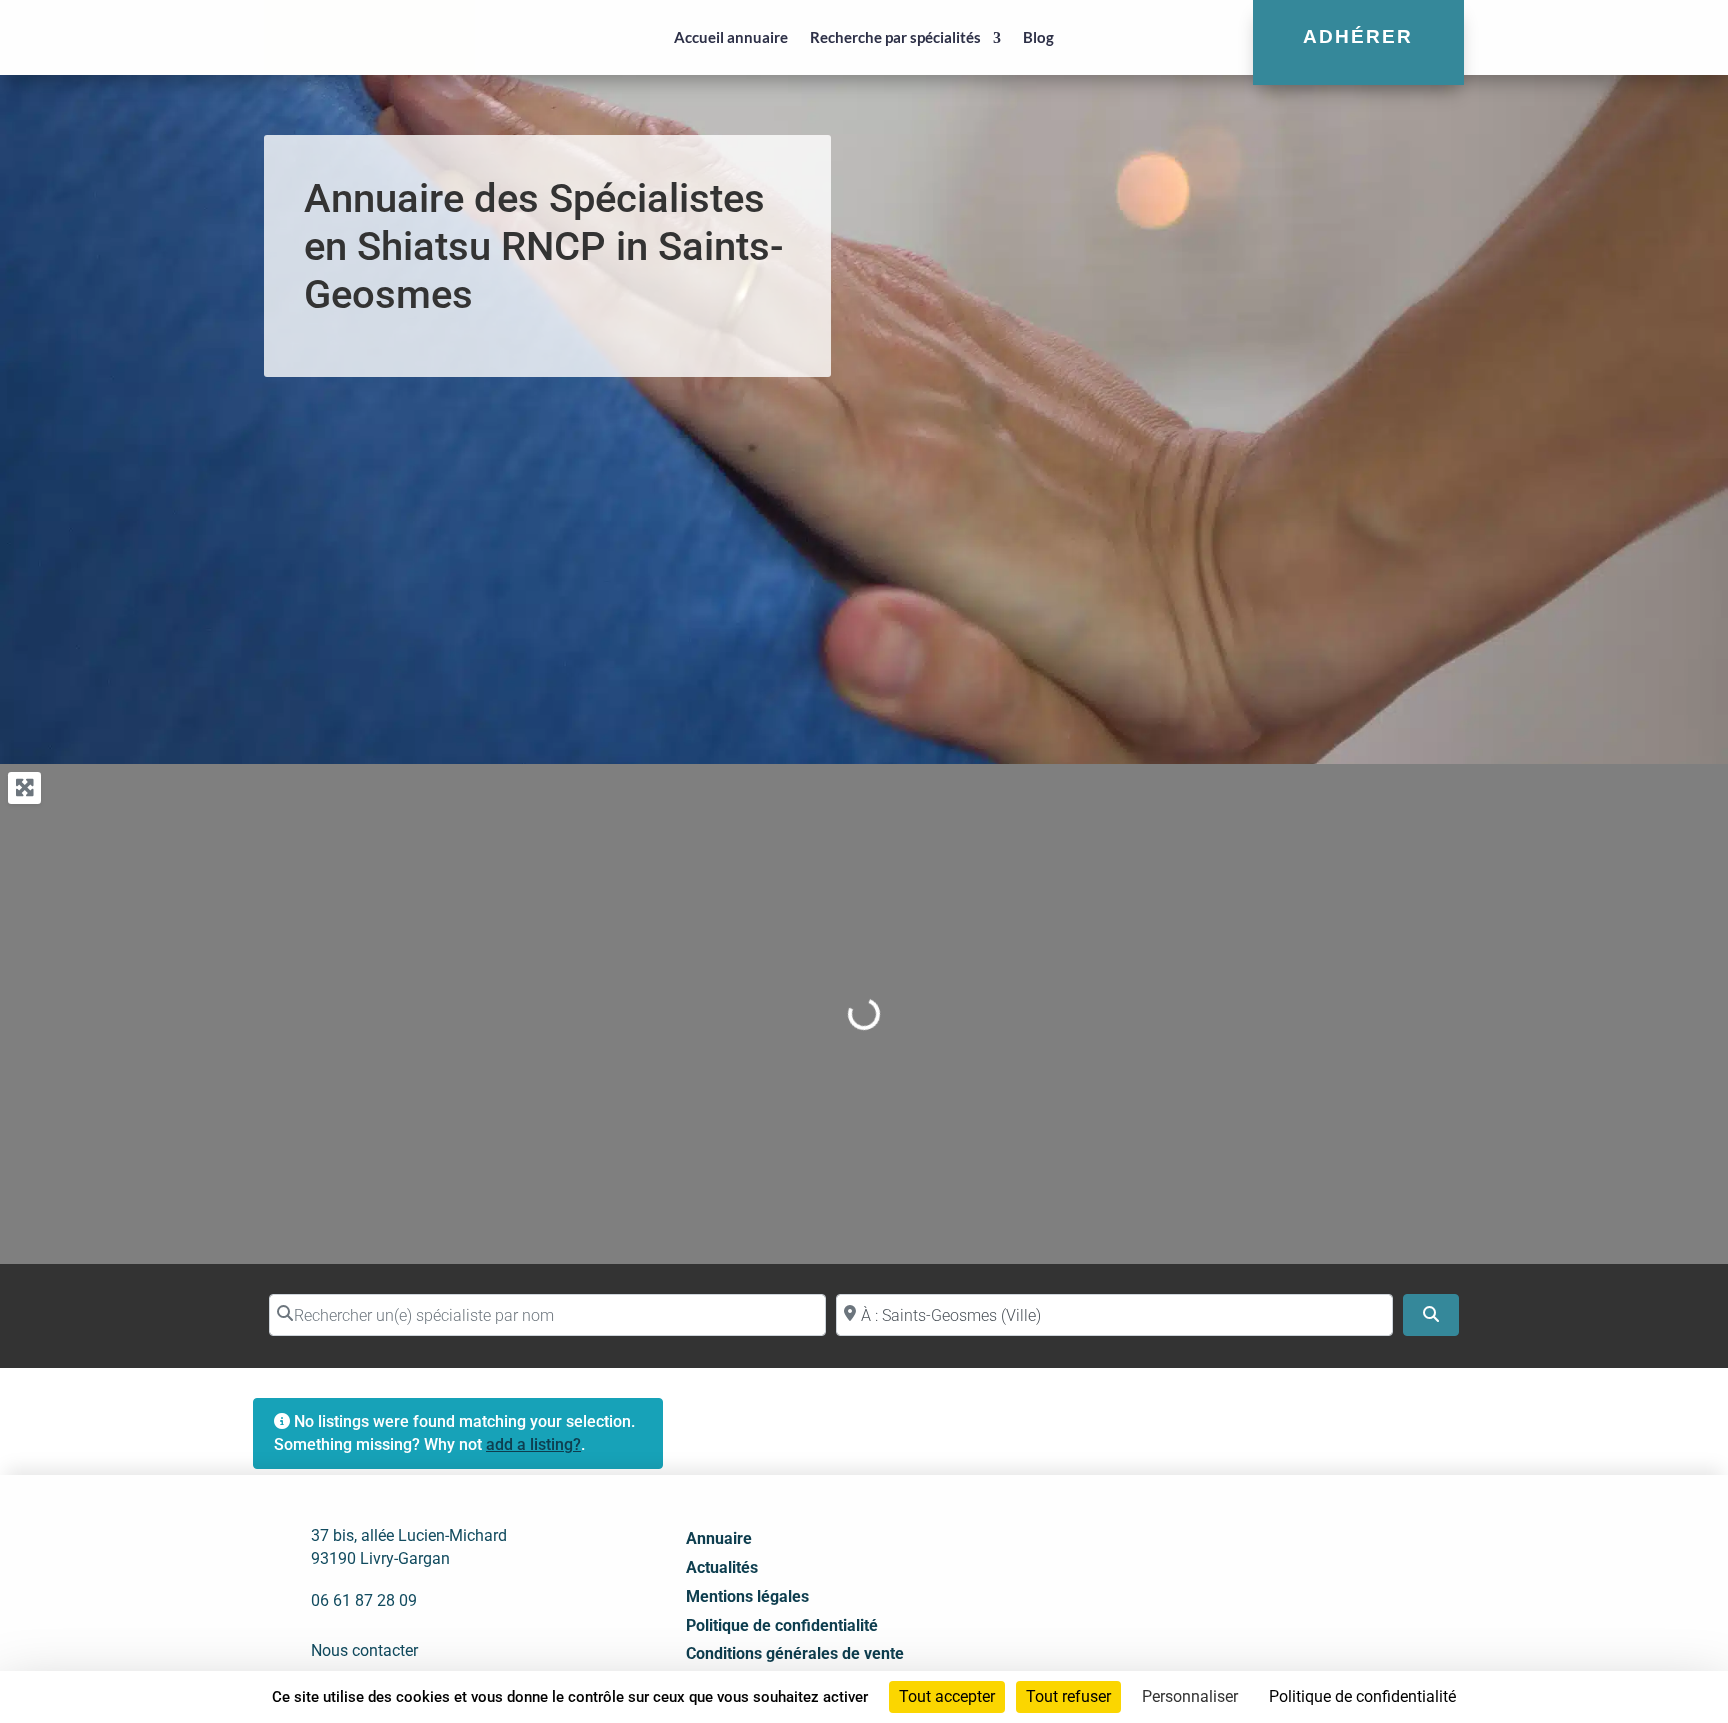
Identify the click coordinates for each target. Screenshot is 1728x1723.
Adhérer (1358, 36)
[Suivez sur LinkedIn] (1261, 1573)
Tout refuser (1068, 1696)
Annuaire (719, 1538)
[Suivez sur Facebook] (1217, 1573)
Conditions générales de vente (795, 1653)
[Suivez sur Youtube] (1305, 1573)
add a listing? (533, 1444)
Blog (1038, 37)
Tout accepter (947, 1696)
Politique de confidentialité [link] (1362, 1696)
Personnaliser (1190, 1696)
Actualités (722, 1567)
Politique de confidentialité (782, 1625)
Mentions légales (747, 1596)
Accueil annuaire (731, 37)
